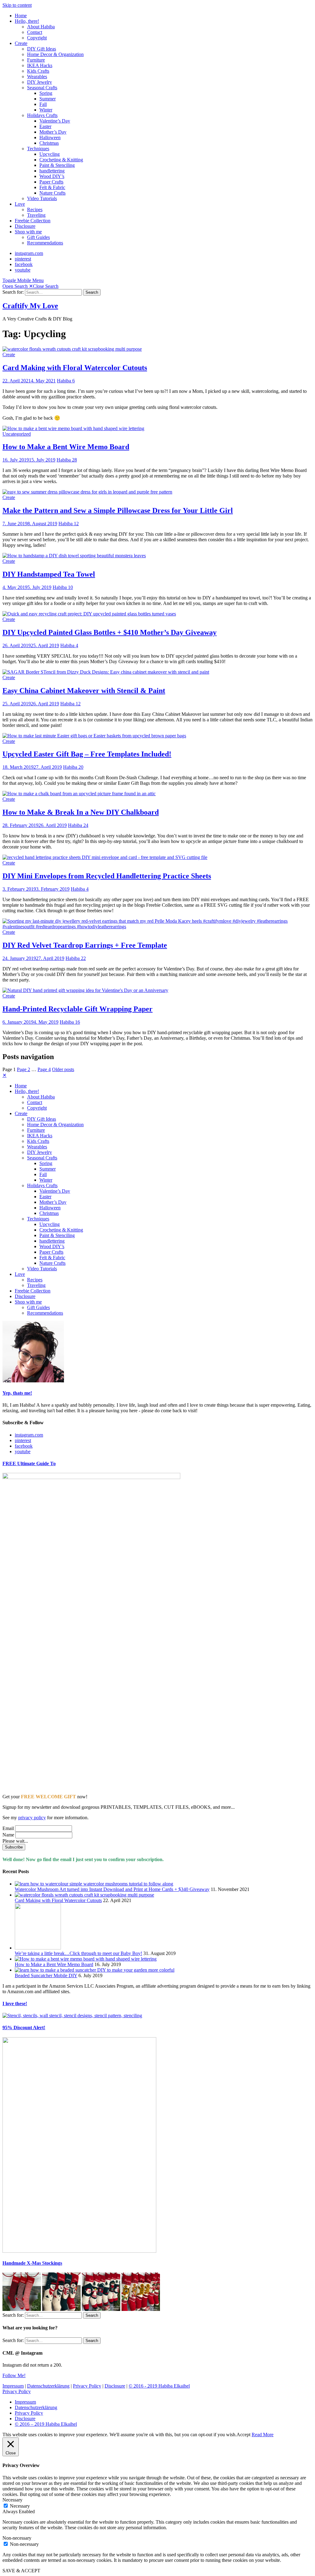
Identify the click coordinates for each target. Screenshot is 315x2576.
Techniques (38, 149)
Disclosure (25, 226)
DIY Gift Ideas (42, 49)
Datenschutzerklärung (48, 2386)
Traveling (36, 215)
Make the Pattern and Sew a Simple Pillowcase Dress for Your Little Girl (118, 510)
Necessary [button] (12, 2500)
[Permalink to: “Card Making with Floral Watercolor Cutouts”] (72, 349)
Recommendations (45, 243)
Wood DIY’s (52, 176)
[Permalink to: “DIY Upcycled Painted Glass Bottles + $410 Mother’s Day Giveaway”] (89, 614)
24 (86, 825)
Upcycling (50, 154)
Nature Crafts (52, 193)
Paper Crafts (51, 182)
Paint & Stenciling (57, 165)
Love (20, 204)
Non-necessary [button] (17, 2538)
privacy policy (32, 1818)
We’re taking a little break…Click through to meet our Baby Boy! (78, 1953)
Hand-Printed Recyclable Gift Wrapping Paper (78, 1009)
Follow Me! (14, 2375)
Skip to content (17, 5)
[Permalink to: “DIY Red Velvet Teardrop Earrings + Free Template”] (157, 927)
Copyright (37, 38)
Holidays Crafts (42, 115)
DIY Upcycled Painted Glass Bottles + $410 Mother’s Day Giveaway (110, 632)
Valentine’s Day (55, 121)
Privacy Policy (87, 2386)
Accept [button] (243, 2435)
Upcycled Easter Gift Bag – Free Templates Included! (87, 754)
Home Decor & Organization (55, 54)
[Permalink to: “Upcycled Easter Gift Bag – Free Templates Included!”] (94, 736)
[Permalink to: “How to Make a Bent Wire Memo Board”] (73, 428)
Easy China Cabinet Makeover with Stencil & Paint (84, 691)
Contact (35, 32)
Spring (46, 93)
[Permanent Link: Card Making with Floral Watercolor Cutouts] (84, 1895)
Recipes (35, 210)
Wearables (37, 77)
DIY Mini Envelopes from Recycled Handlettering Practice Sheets (107, 876)
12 (76, 524)
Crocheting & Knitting (61, 160)
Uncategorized (17, 434)
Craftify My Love (30, 306)
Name (8, 1835)
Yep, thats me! (17, 1393)
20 (81, 767)
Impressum (13, 2386)
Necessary (20, 2506)
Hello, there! (27, 21)
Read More (263, 2435)
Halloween (50, 137)
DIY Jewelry (40, 82)
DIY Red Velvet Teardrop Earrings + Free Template (85, 945)
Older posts (63, 1069)
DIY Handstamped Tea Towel (49, 574)
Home (21, 16)
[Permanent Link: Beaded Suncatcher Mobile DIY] (95, 1970)
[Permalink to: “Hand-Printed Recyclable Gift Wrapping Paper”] (85, 990)
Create (21, 43)
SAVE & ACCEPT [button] (21, 2571)
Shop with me (28, 232)
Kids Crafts (38, 71)
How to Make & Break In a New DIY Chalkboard (81, 812)
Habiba (64, 381)
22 (83, 958)
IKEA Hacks (40, 65)
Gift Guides (38, 237)
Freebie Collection (33, 221)
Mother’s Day (53, 132)
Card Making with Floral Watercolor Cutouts (75, 368)
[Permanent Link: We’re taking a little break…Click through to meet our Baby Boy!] (38, 1948)
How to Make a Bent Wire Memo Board (66, 447)
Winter (46, 110)
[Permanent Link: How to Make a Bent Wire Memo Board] (86, 1959)
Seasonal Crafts (42, 88)
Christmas (49, 143)
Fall (43, 104)
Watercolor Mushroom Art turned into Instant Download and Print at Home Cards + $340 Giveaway (112, 1889)
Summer (48, 99)
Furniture (36, 60)
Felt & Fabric (52, 187)
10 (70, 587)
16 (78, 1022)
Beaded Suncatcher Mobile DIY (46, 1975)
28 (74, 460)
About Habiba (41, 27)
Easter (45, 126)
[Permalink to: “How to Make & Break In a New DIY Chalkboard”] (79, 794)
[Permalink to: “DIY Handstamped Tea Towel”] (74, 556)
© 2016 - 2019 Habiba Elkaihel (159, 2386)
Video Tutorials (42, 198)
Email (8, 1828)
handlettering (52, 171)
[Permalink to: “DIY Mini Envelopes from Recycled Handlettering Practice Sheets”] (105, 857)
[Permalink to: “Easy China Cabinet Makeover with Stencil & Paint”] (106, 672)
